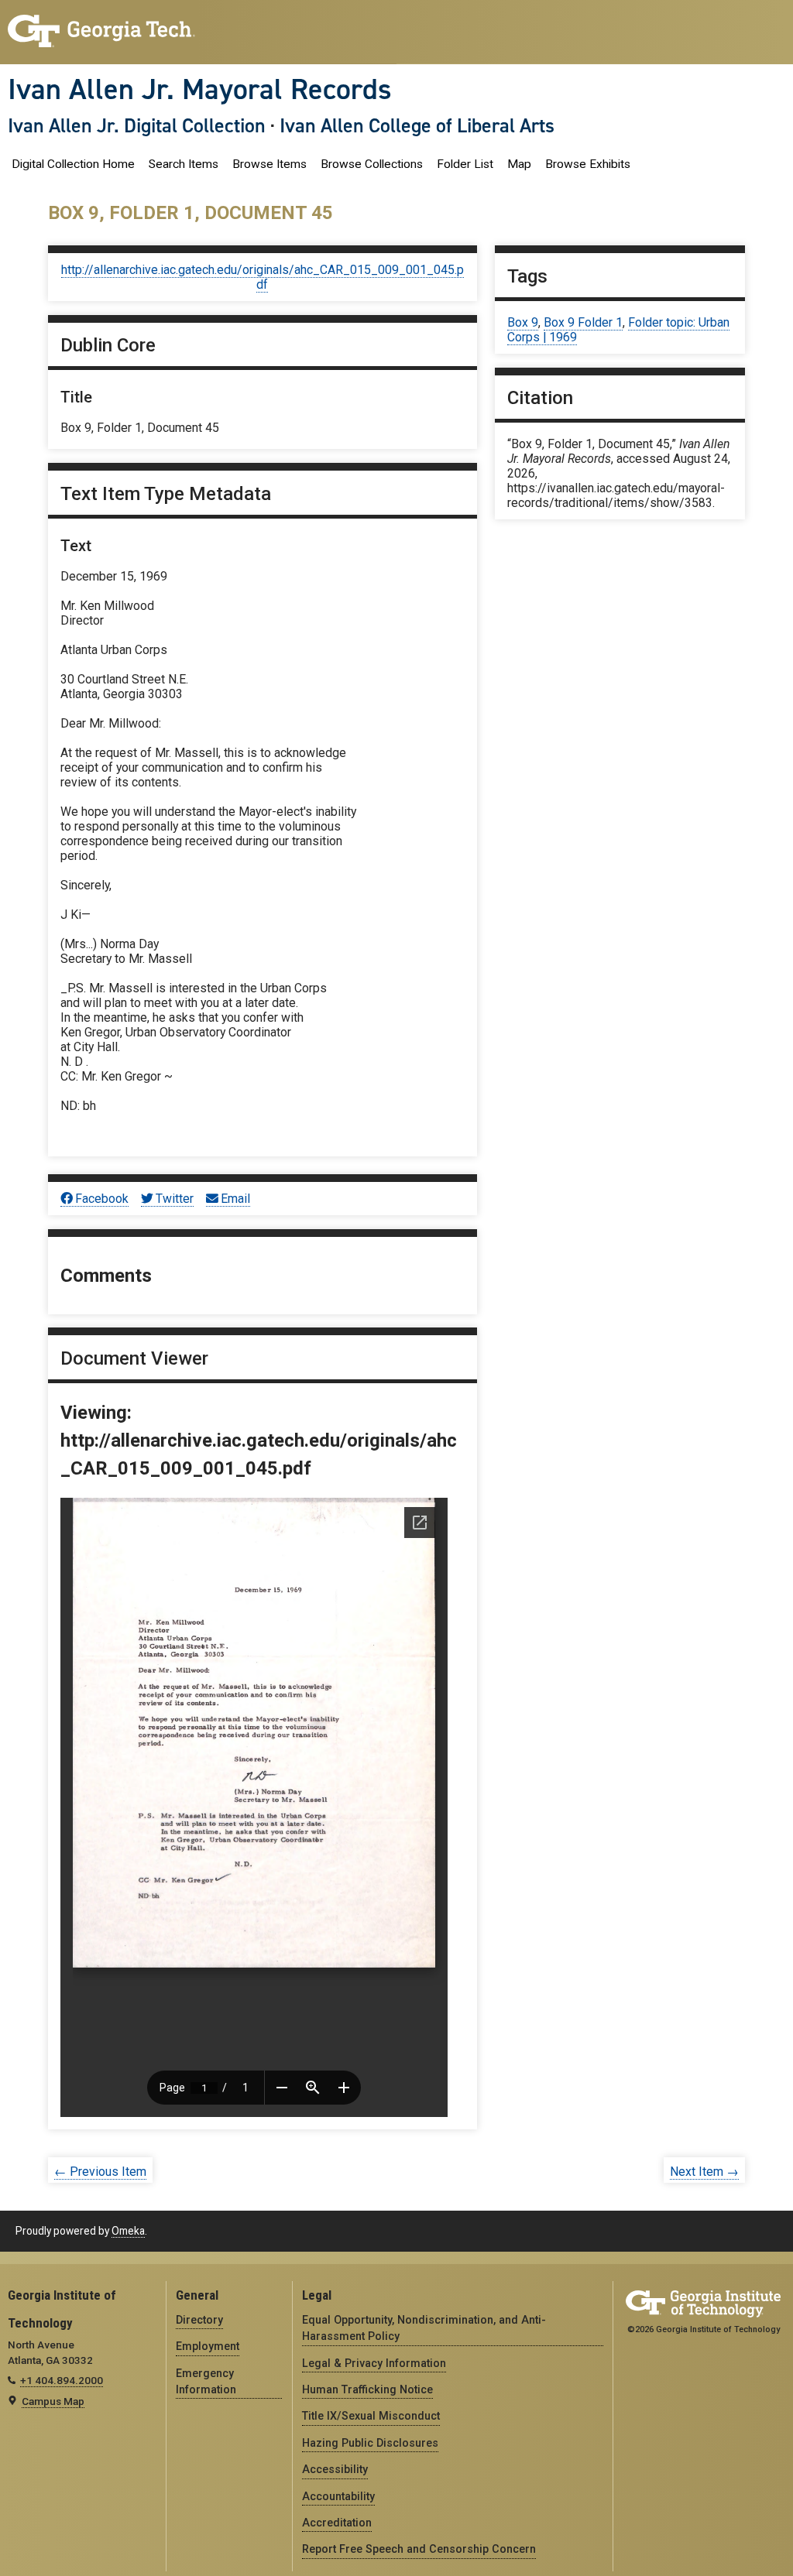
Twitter (175, 1199)
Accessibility (335, 2469)
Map (519, 164)
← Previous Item (100, 2172)
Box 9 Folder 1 (583, 322)
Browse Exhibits (588, 164)
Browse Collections (372, 164)
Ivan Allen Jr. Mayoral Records (200, 89)
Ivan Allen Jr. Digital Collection (137, 125)
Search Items (184, 164)
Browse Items (269, 164)
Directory (199, 2320)
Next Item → (704, 2172)
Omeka (128, 2231)
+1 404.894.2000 (62, 2380)
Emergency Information (206, 2381)
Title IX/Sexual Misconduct (371, 2416)
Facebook (102, 1199)
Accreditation (337, 2523)
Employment (208, 2346)
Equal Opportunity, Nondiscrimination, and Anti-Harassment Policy (424, 2328)
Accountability (338, 2496)
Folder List (465, 164)
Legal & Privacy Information (374, 2363)
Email (235, 1199)
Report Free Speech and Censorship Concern (419, 2549)
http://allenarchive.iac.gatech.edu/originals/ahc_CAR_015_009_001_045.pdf (263, 277)
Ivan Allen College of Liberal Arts (417, 125)
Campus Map (53, 2401)
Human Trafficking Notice (367, 2389)
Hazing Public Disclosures (370, 2443)
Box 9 (523, 322)
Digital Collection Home (73, 164)
